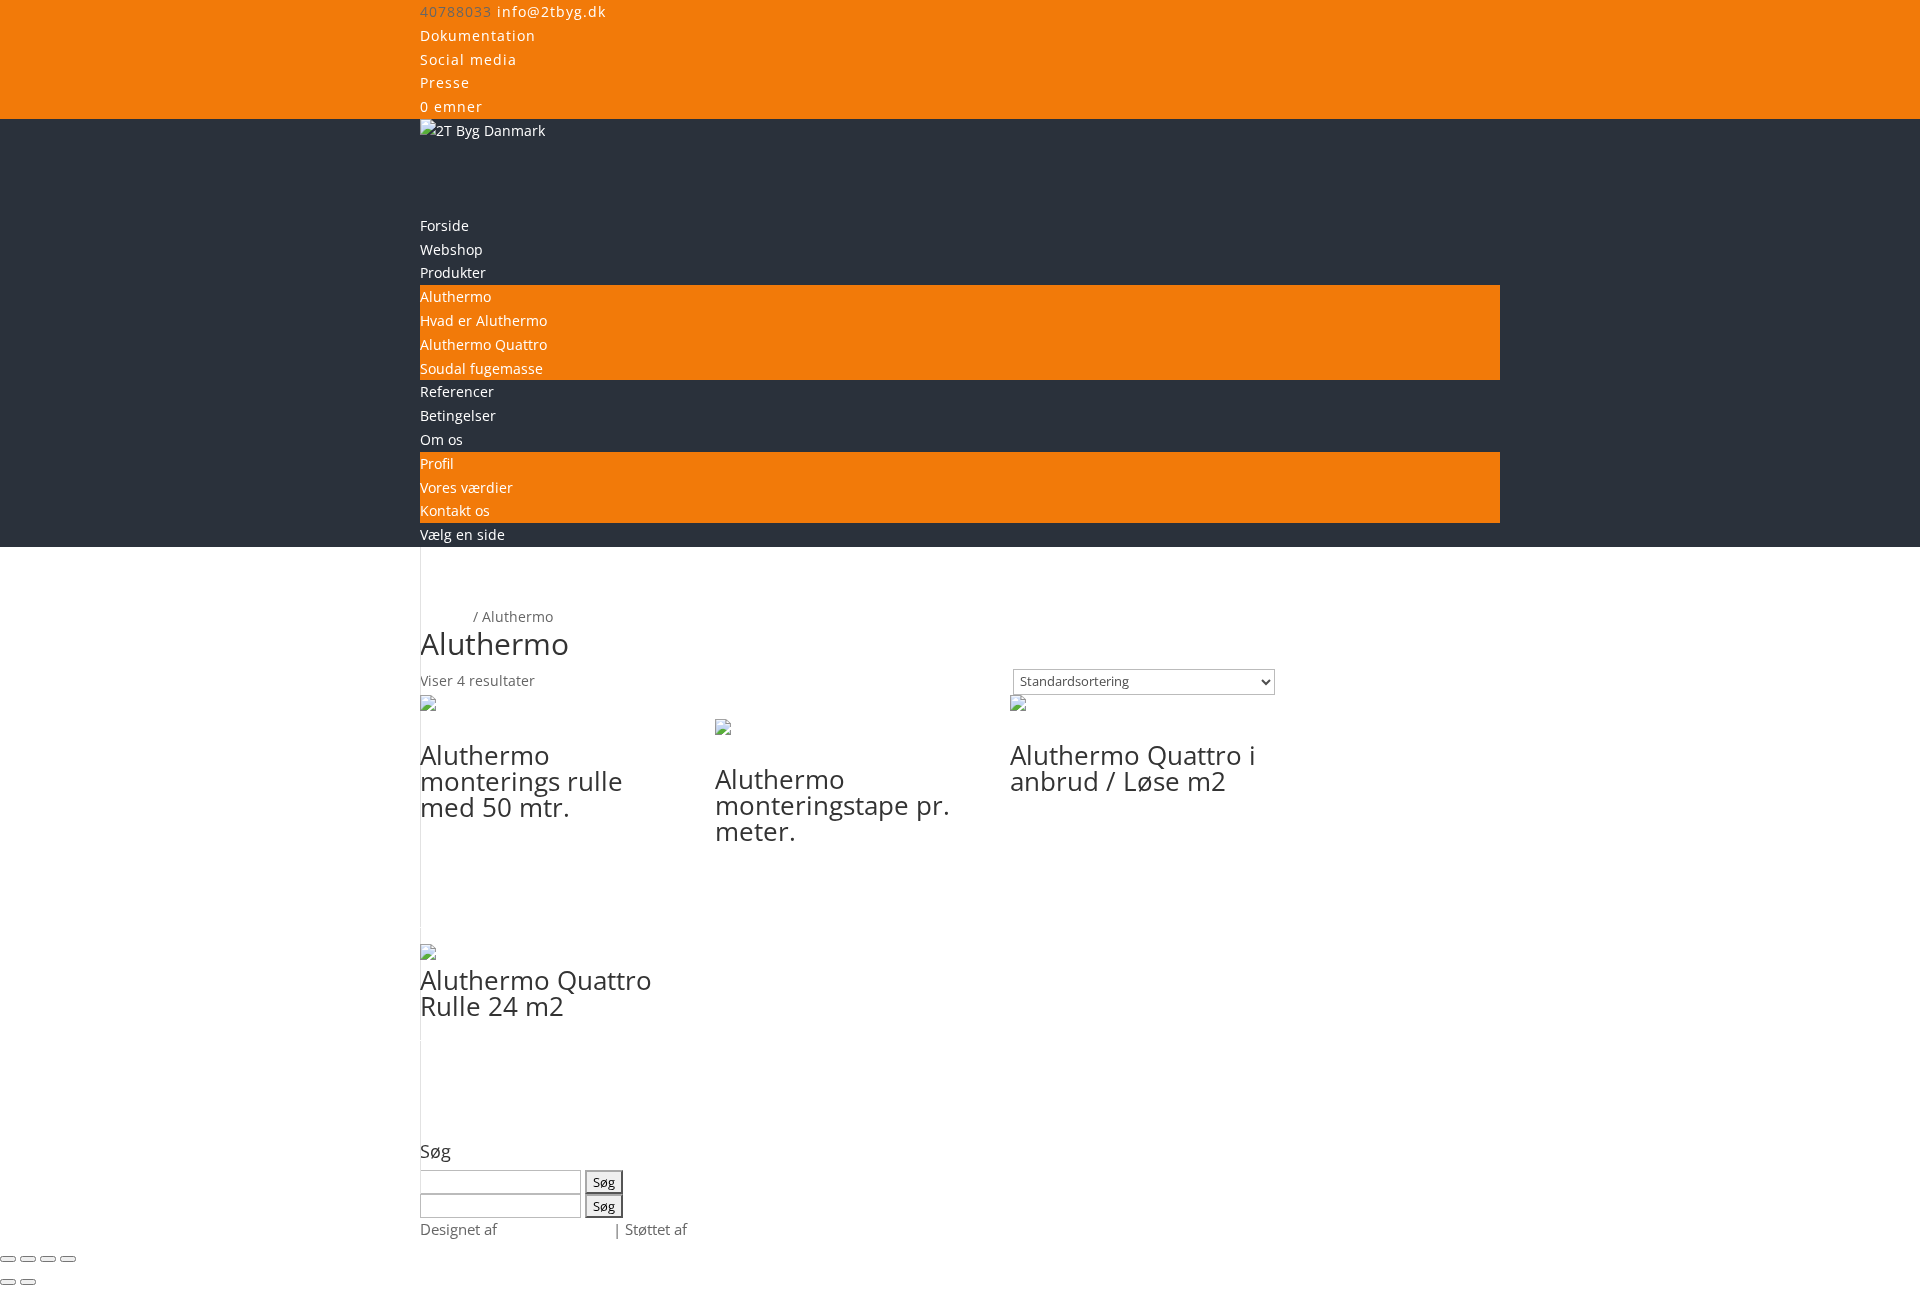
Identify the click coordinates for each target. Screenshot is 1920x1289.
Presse (445, 82)
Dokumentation (478, 35)
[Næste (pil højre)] (28, 1282)
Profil (437, 463)
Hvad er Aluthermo (483, 320)
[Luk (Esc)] (68, 1259)
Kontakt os (455, 510)
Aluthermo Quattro (483, 344)
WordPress (728, 1229)
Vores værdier (466, 487)
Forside (444, 616)
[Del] (48, 1259)
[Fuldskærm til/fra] (28, 1259)
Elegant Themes (555, 1229)
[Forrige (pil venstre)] (8, 1282)
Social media (468, 59)
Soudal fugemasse (481, 368)
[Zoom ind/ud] (8, 1259)
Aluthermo (455, 296)
